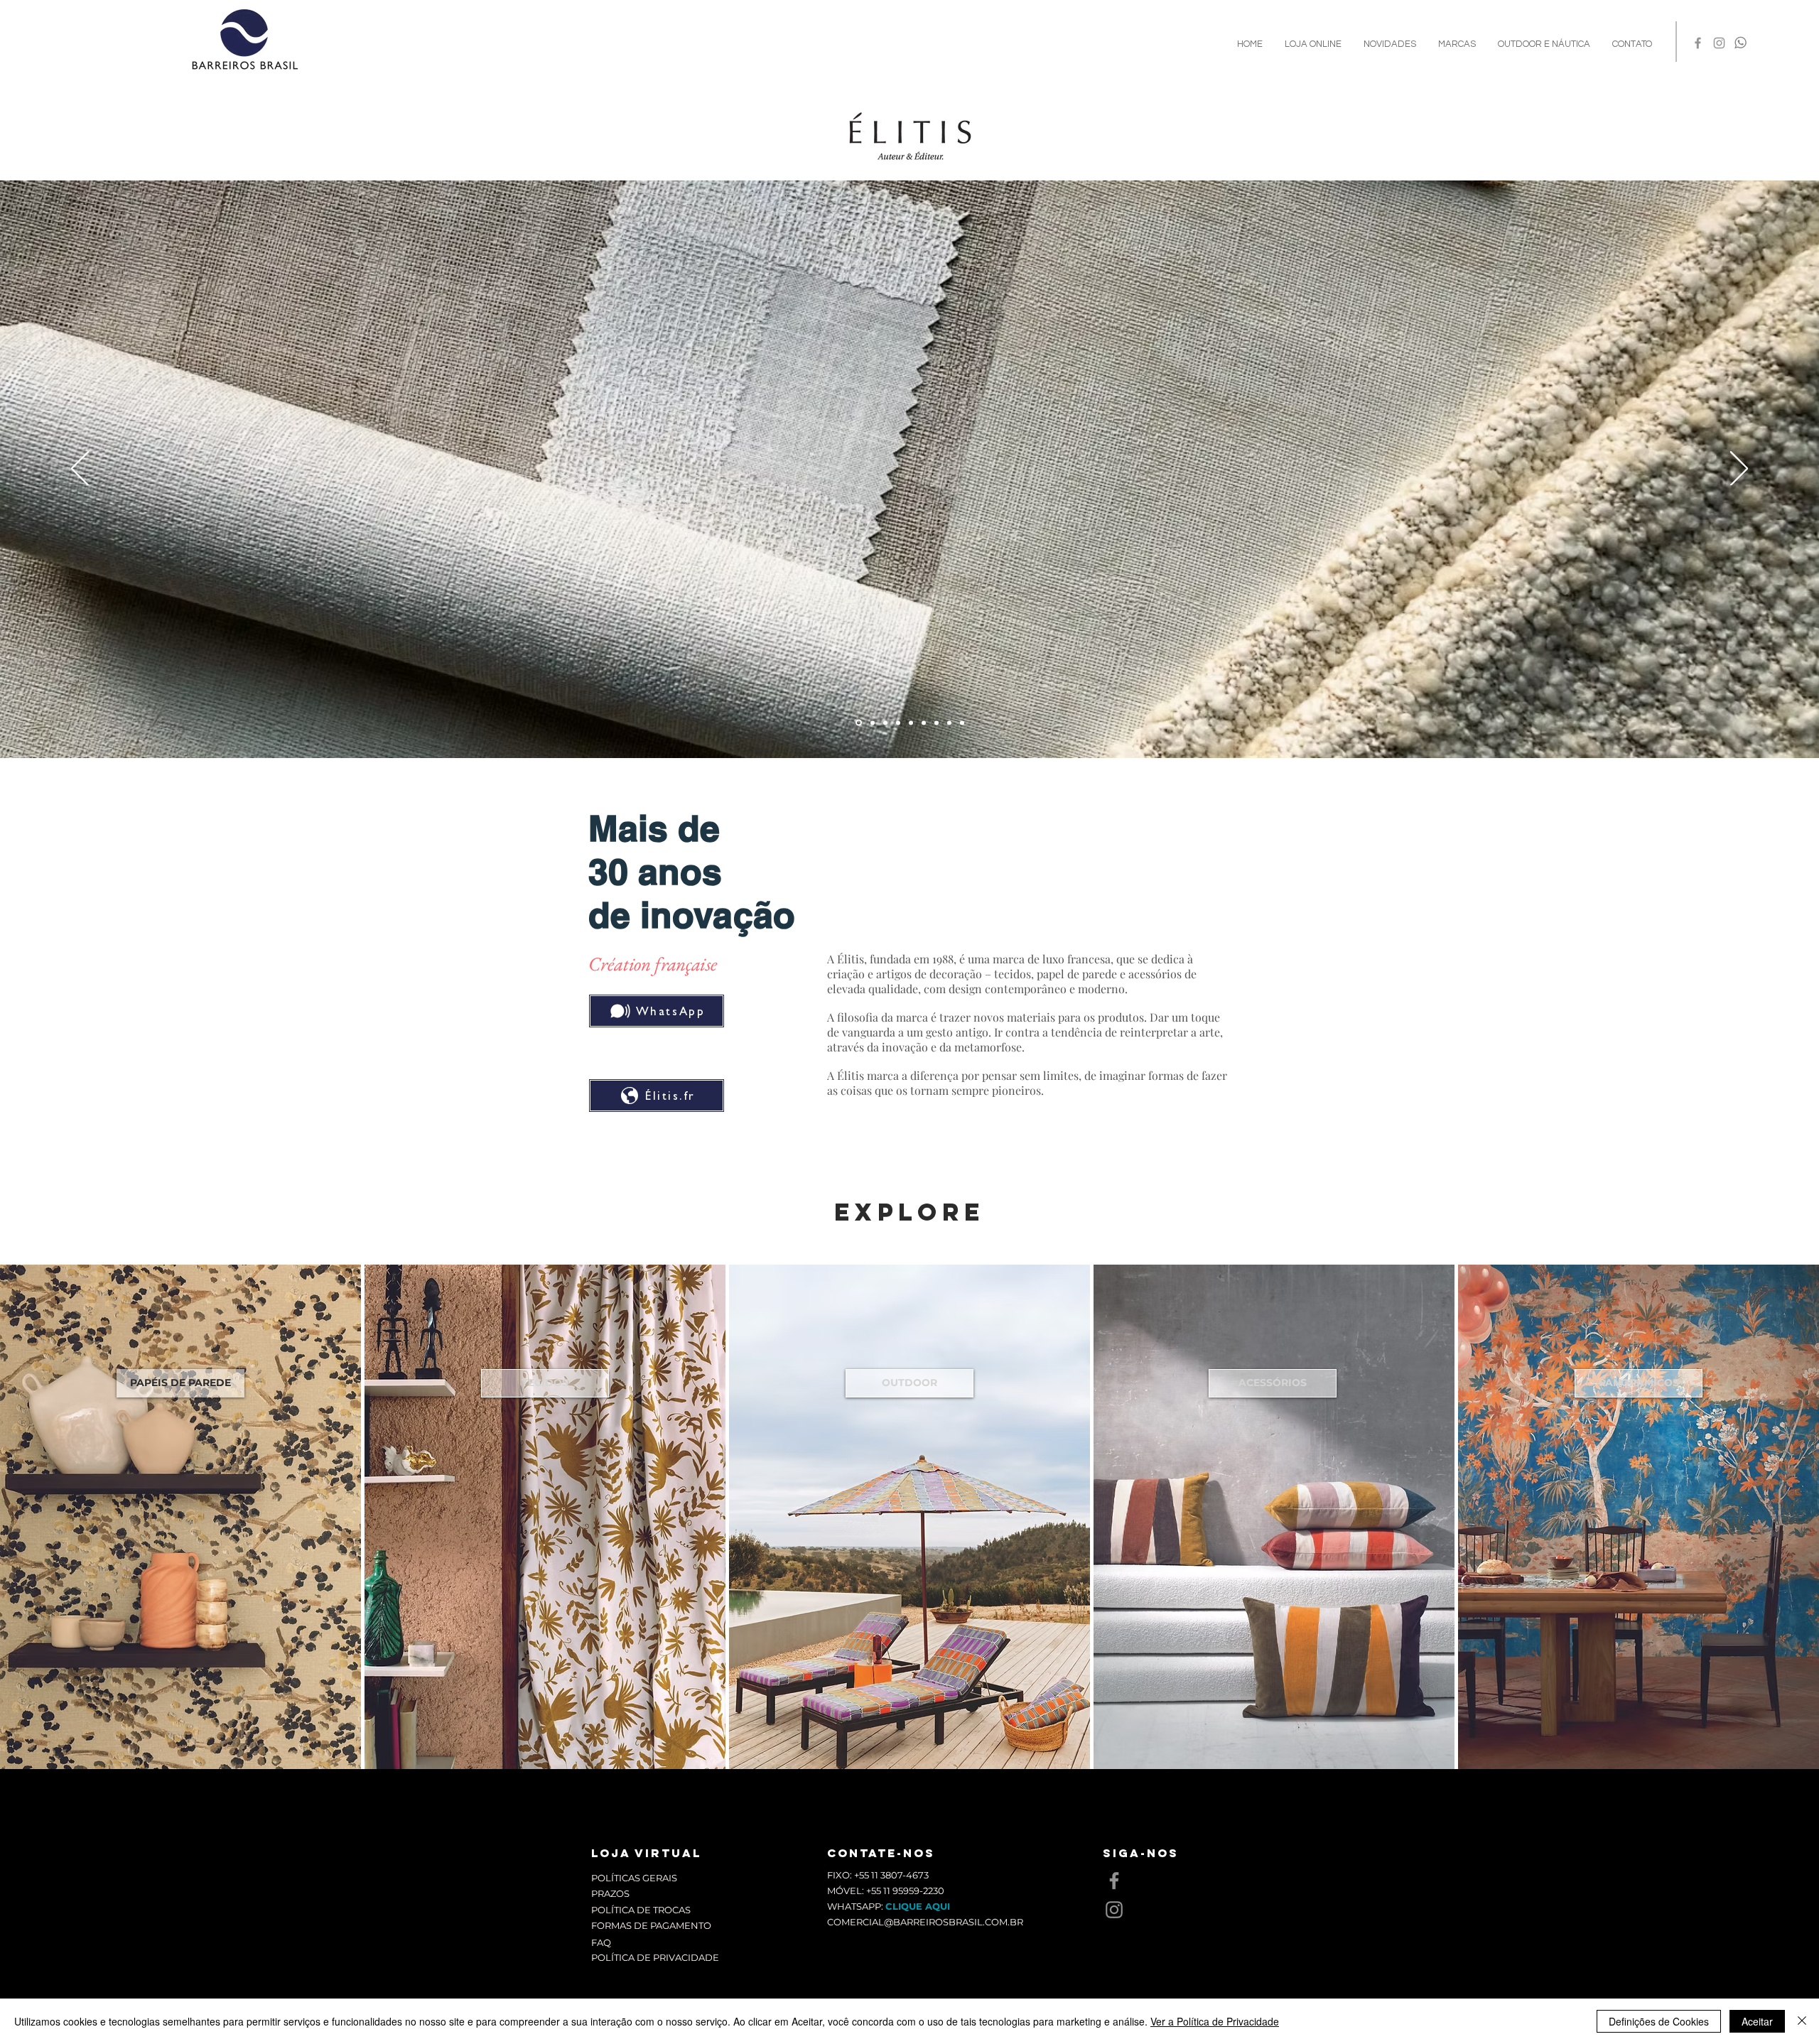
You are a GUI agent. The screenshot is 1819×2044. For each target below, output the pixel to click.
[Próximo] (1739, 470)
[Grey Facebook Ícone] (1698, 43)
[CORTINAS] (898, 723)
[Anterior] (80, 470)
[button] (1457, 44)
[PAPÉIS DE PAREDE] (924, 723)
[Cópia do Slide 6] (911, 723)
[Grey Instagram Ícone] (1719, 43)
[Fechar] (1802, 2021)
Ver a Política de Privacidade (1215, 2021)
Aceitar (1757, 2021)
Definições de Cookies (1659, 2021)
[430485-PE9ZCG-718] (1740, 43)
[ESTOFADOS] (885, 723)
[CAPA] (873, 723)
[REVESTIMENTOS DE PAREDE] (937, 723)
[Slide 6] (949, 723)
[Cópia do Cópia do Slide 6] (859, 723)
